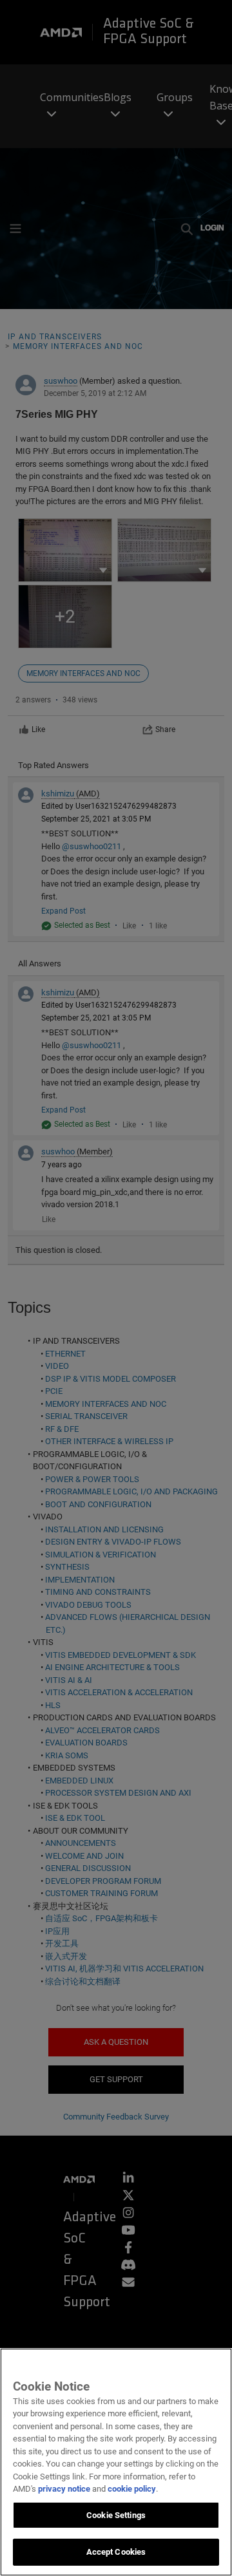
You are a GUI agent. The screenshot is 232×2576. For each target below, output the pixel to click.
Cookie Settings (116, 2515)
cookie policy (132, 2489)
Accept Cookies (116, 2552)
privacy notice (64, 2489)
